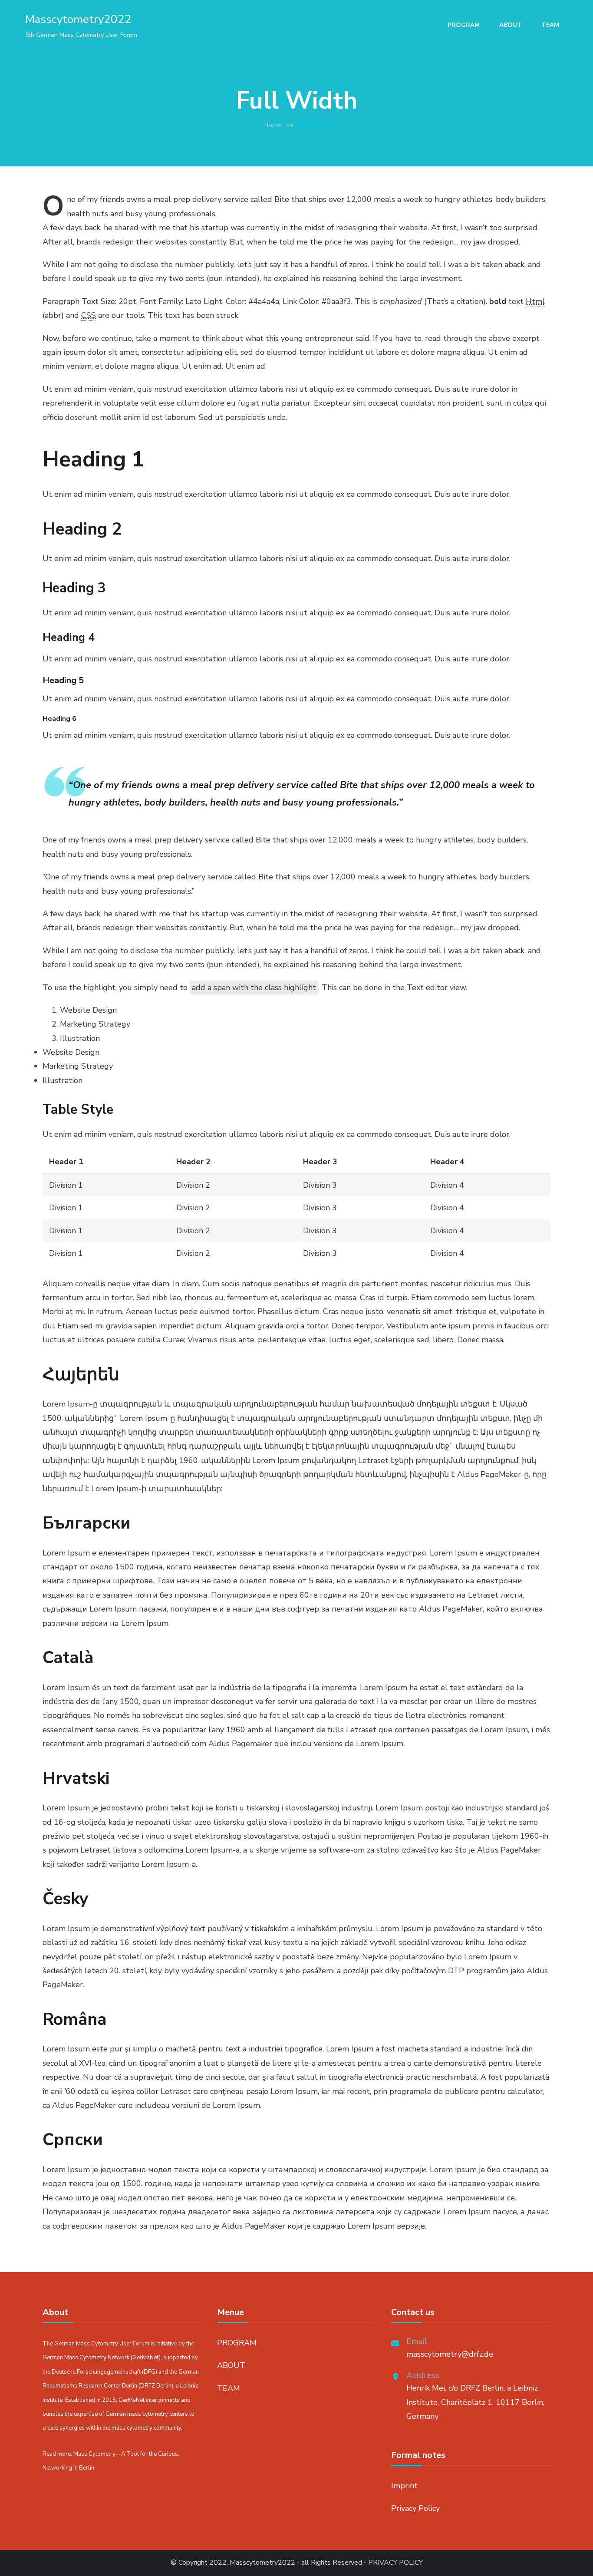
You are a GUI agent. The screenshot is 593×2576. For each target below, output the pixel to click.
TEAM (550, 25)
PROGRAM (464, 25)
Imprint (404, 2486)
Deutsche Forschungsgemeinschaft (96, 2372)
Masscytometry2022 (78, 19)
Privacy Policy (415, 2508)
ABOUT (511, 25)
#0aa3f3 (336, 301)
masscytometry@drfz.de (450, 2354)
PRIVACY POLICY (395, 2563)
